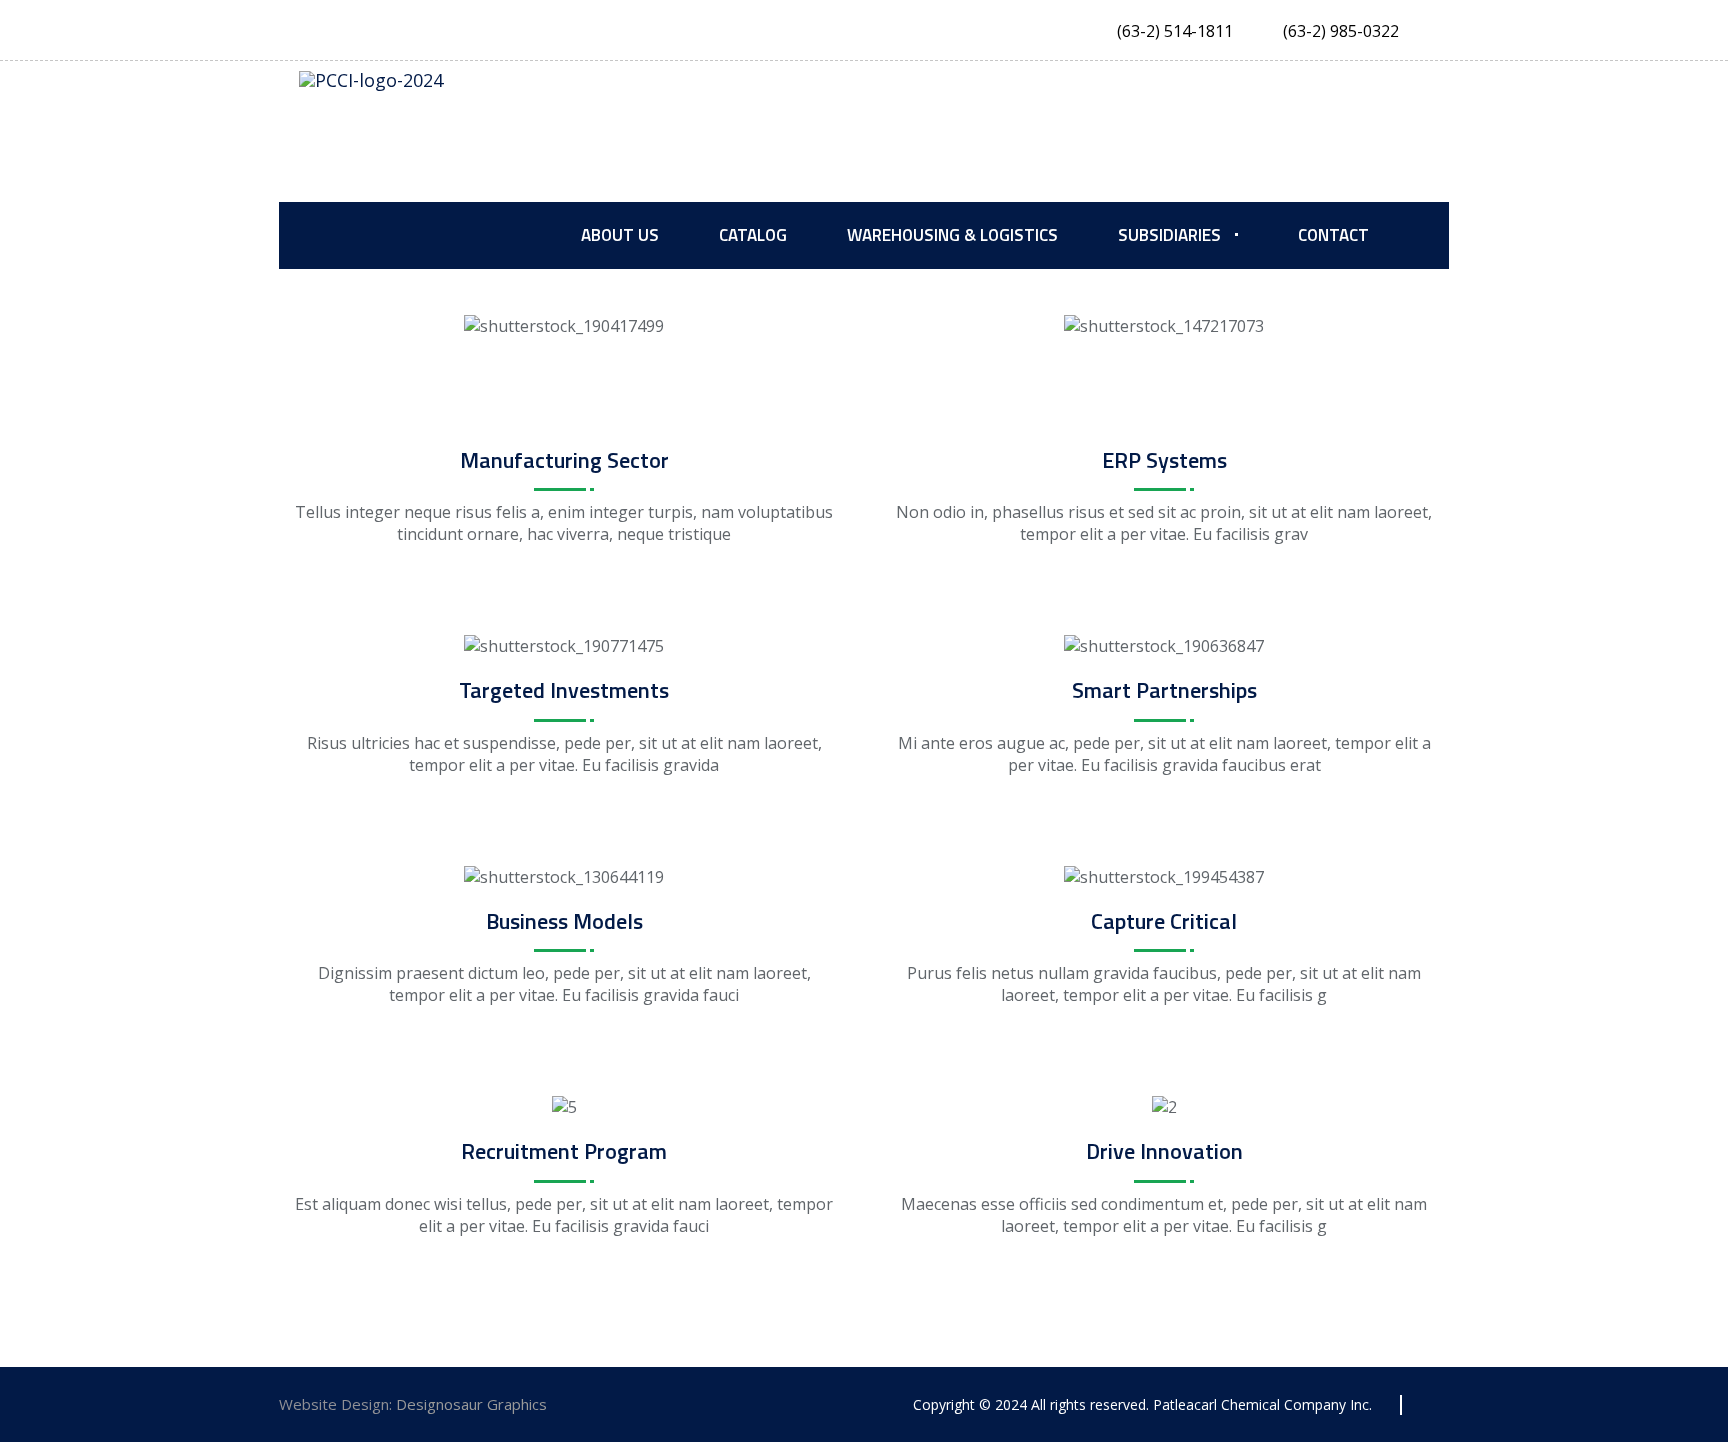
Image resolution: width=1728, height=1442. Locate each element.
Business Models (564, 921)
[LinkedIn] (1436, 1404)
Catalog (753, 235)
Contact (1333, 235)
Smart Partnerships (1164, 690)
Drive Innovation (1164, 1151)
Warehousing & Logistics (952, 235)
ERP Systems (1164, 460)
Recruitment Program (564, 1151)
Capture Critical (1164, 921)
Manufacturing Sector (564, 460)
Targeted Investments (564, 690)
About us (620, 235)
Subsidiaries (1169, 235)
